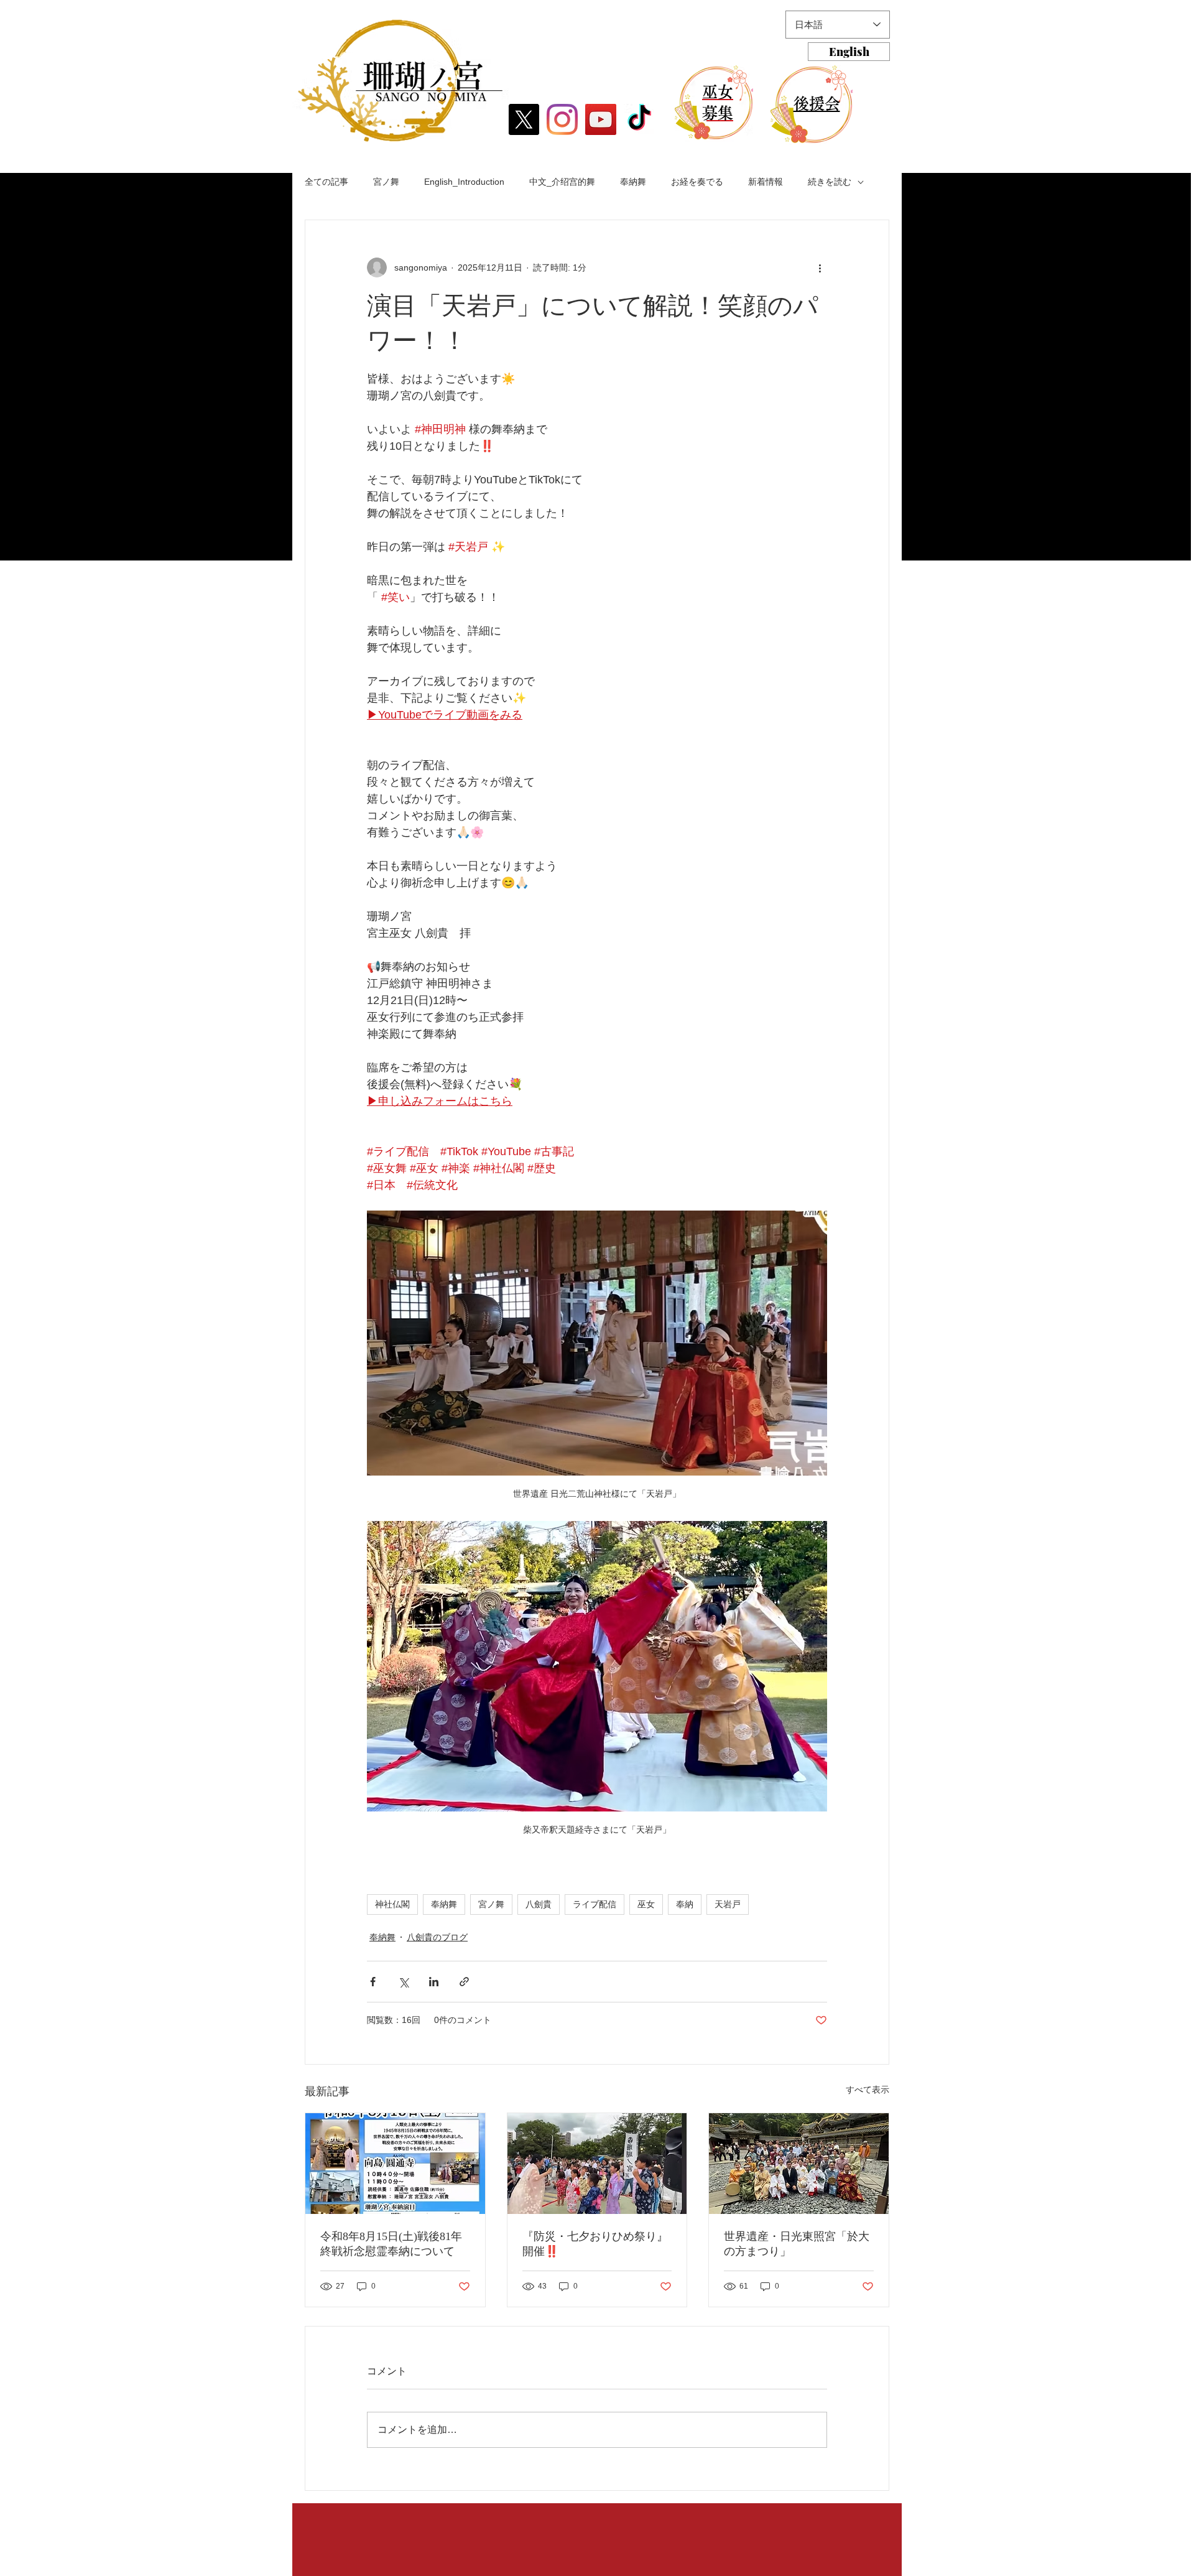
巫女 (646, 1904)
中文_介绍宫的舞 (562, 182)
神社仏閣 (392, 1904)
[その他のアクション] (820, 267)
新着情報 (766, 182)
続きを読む (830, 182)
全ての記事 (326, 182)
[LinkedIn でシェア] (434, 1982)
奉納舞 (633, 182)
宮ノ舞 (386, 182)
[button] (400, 81)
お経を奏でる (697, 182)
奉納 (685, 1904)
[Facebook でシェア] (373, 1982)
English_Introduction (464, 182)
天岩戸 (728, 1904)
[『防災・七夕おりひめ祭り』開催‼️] (597, 2164)
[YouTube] (601, 119)
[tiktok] (639, 119)
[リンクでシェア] (464, 1982)
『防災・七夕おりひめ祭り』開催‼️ (595, 2244)
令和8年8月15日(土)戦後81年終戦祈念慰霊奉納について (391, 2244)
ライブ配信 (595, 1904)
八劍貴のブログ (437, 1937)
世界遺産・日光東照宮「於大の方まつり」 (797, 2244)
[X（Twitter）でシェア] (403, 1982)
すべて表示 (868, 2090)
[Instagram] (562, 119)
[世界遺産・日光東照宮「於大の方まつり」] (799, 2164)
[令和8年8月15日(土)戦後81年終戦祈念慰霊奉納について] (395, 2164)
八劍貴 (539, 1904)
